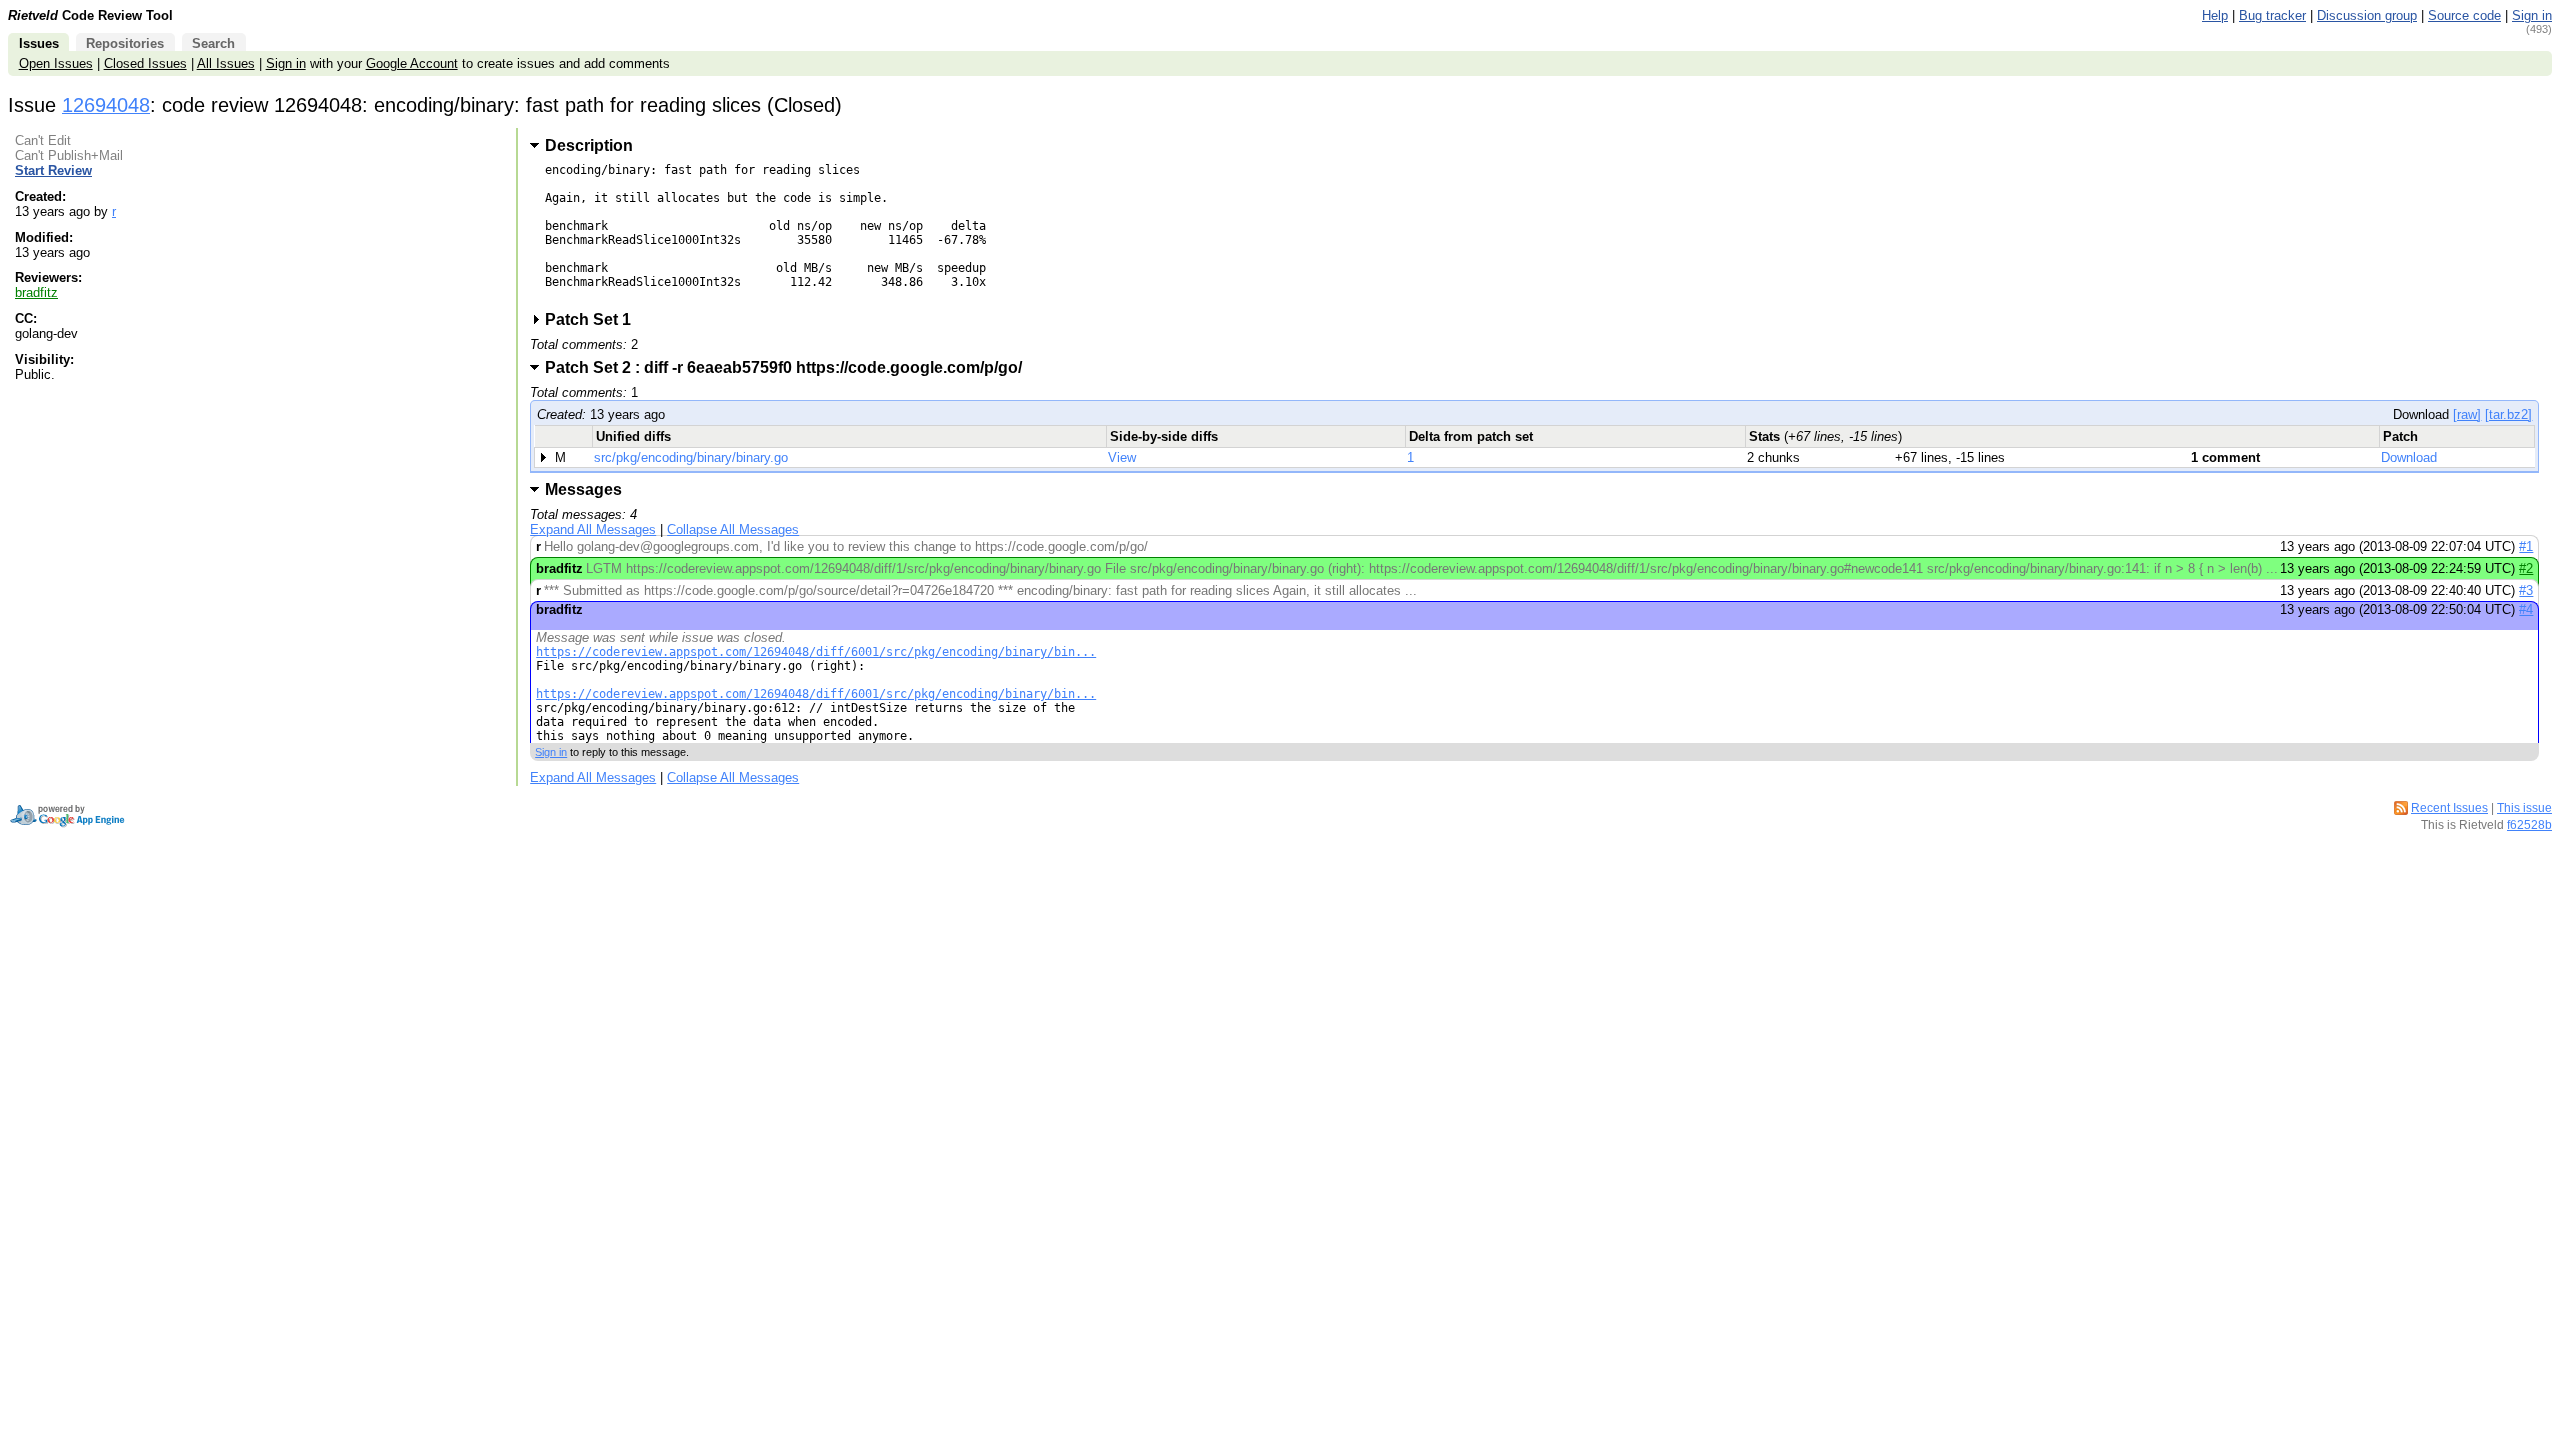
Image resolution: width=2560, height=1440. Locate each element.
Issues (39, 43)
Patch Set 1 (594, 319)
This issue (2524, 808)
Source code (2464, 15)
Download (2409, 457)
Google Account (412, 63)
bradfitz (36, 292)
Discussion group (2367, 15)
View (1122, 457)
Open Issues (56, 63)
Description (589, 145)
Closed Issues (145, 63)
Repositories (125, 43)
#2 (2526, 568)
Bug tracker (2272, 15)
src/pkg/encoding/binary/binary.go (691, 457)
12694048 (106, 105)
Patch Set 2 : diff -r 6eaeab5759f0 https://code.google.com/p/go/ (790, 367)
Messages (583, 489)
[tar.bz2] (2508, 414)
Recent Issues (2449, 808)
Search (213, 43)
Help (2215, 15)
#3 (2526, 590)
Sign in (2532, 15)
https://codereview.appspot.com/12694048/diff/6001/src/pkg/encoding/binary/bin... (816, 652)
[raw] (2467, 414)
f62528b (2529, 825)
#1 (2526, 546)
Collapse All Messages (733, 529)
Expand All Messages (593, 529)
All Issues (226, 63)
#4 (2526, 609)
